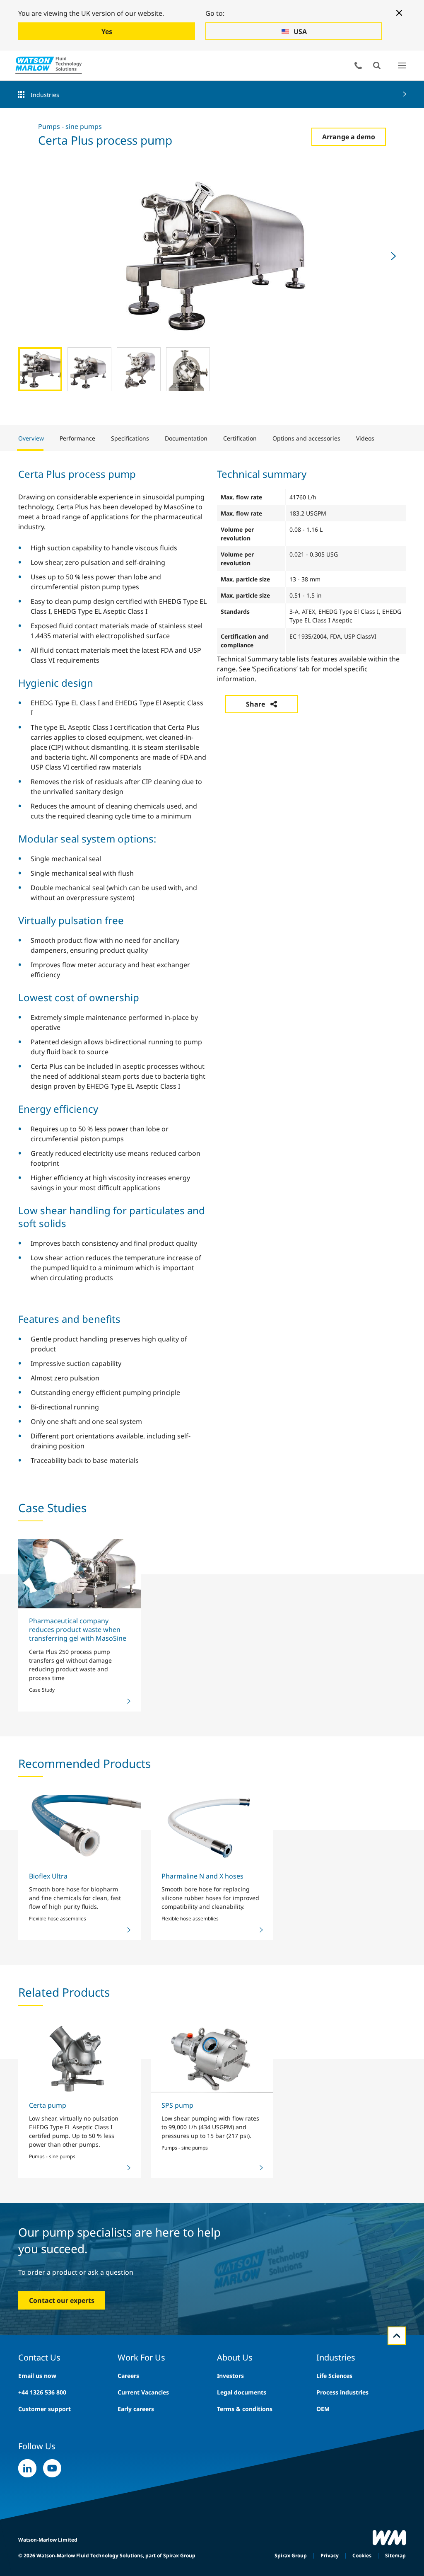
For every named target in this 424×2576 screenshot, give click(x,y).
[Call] (358, 65)
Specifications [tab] (130, 438)
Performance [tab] (77, 438)
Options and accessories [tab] (306, 438)
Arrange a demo (349, 137)
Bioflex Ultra (48, 1876)
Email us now (37, 2376)
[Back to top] (397, 2336)
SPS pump (177, 2105)
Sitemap (395, 2555)
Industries (45, 95)
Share (255, 704)
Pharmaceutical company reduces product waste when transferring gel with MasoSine (78, 1630)
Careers (128, 2376)
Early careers (136, 2409)
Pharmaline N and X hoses (202, 1876)
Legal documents (242, 2392)
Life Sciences (334, 2376)
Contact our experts (62, 2300)
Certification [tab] (240, 438)
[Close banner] (399, 13)
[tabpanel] (212, 966)
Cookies (362, 2555)
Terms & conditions (245, 2409)
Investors (230, 2376)
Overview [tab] (31, 438)
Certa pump (48, 2105)
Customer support (45, 2409)
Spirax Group (291, 2555)
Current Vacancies (143, 2392)
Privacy (330, 2555)
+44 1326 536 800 (42, 2392)
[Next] (393, 256)
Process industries (342, 2392)
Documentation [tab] (186, 438)
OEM (323, 2409)
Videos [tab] (365, 438)
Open (377, 65)
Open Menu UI (402, 65)
